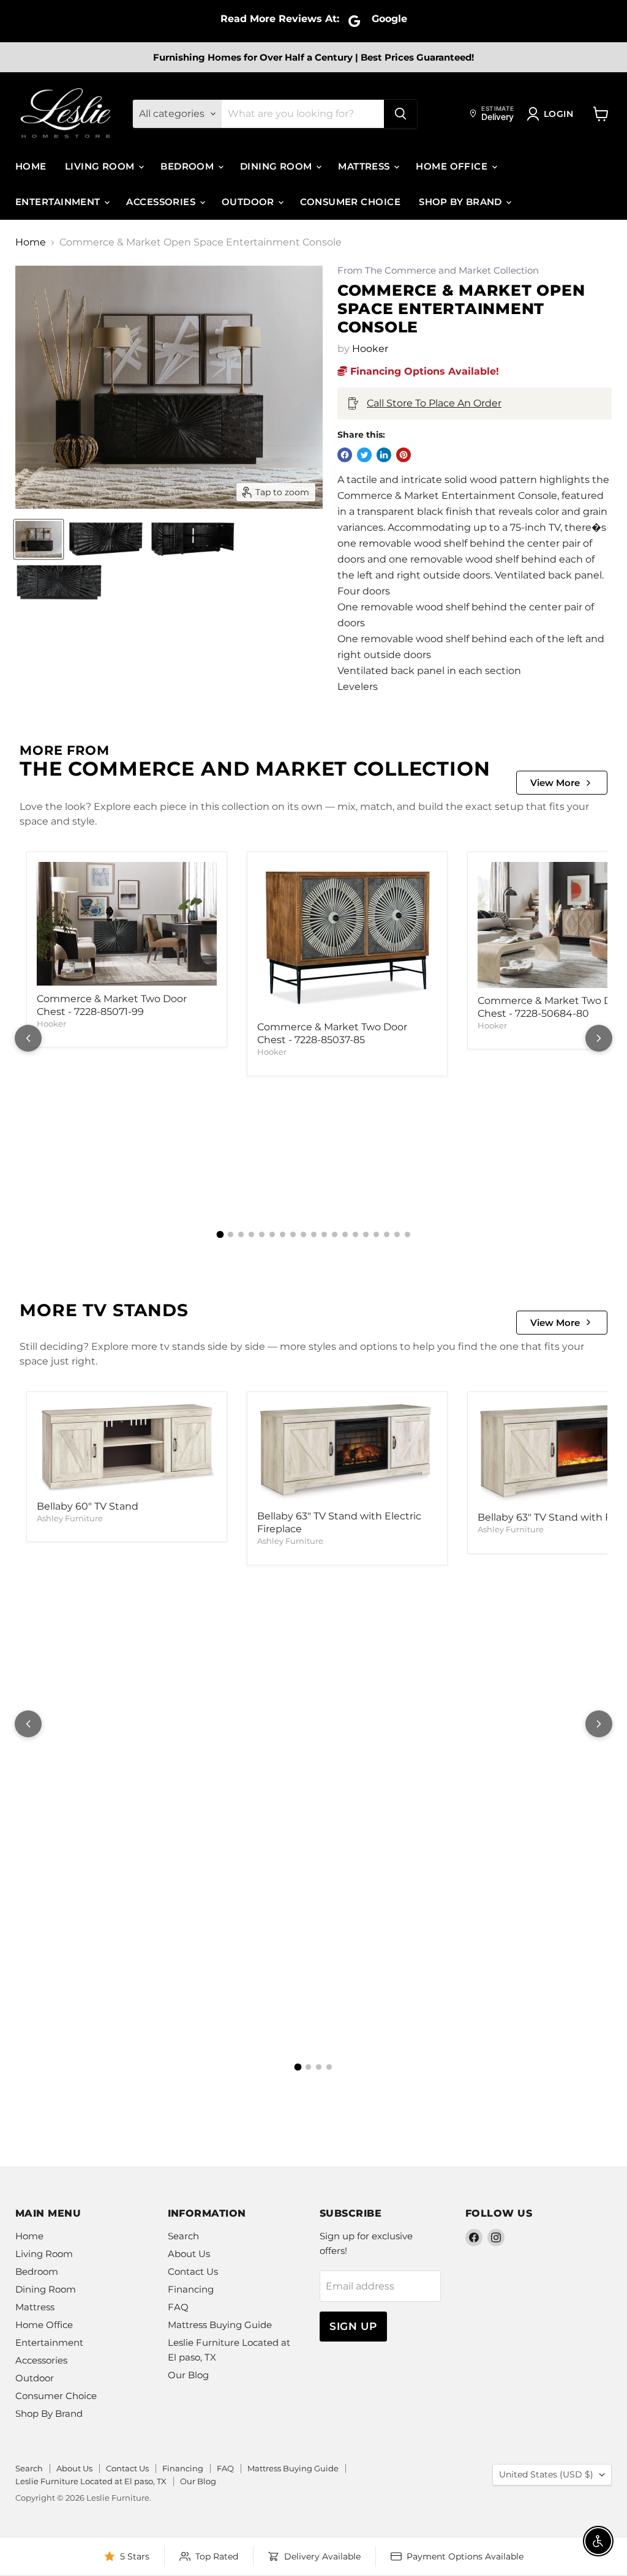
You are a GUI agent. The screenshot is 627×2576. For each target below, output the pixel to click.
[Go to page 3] (241, 1234)
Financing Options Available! (423, 371)
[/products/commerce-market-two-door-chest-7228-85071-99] (127, 924)
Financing (191, 2289)
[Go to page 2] (231, 1234)
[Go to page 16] (376, 1234)
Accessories (162, 202)
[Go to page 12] (335, 1234)
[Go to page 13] (345, 1234)
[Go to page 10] (314, 1234)
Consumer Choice (350, 202)
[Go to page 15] (366, 1234)
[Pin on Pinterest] (404, 455)
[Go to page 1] (220, 1235)
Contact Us (193, 2271)
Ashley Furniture (70, 1518)
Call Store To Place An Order (434, 403)
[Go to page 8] (293, 1234)
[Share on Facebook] (345, 455)
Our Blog (188, 2375)
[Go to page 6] (272, 1234)
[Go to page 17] (387, 1234)
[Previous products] (28, 1038)
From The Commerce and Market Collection (438, 271)
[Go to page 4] (251, 1234)
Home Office (453, 166)
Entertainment (59, 202)
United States (546, 2474)
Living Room (101, 166)
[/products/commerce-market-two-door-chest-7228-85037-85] (347, 938)
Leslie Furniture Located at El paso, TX (91, 2481)
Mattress (365, 166)
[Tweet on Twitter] (364, 455)
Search (183, 2236)
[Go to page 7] (283, 1234)
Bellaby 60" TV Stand (88, 1506)
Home (31, 166)
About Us (189, 2254)
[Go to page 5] (262, 1234)
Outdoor (250, 202)
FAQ (178, 2307)
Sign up (353, 2326)
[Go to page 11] (324, 1234)
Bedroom (189, 166)
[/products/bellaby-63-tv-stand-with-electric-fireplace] (347, 1453)
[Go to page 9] (303, 1234)
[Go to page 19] (407, 1234)
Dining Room (277, 166)
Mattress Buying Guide (220, 2325)
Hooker (370, 349)
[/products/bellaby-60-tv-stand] (127, 1448)
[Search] (400, 114)
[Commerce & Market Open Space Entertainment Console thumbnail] (39, 539)
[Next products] (599, 1038)
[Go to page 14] (355, 1234)
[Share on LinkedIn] (384, 455)
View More (555, 783)
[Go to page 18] (397, 1234)
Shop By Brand (462, 202)
